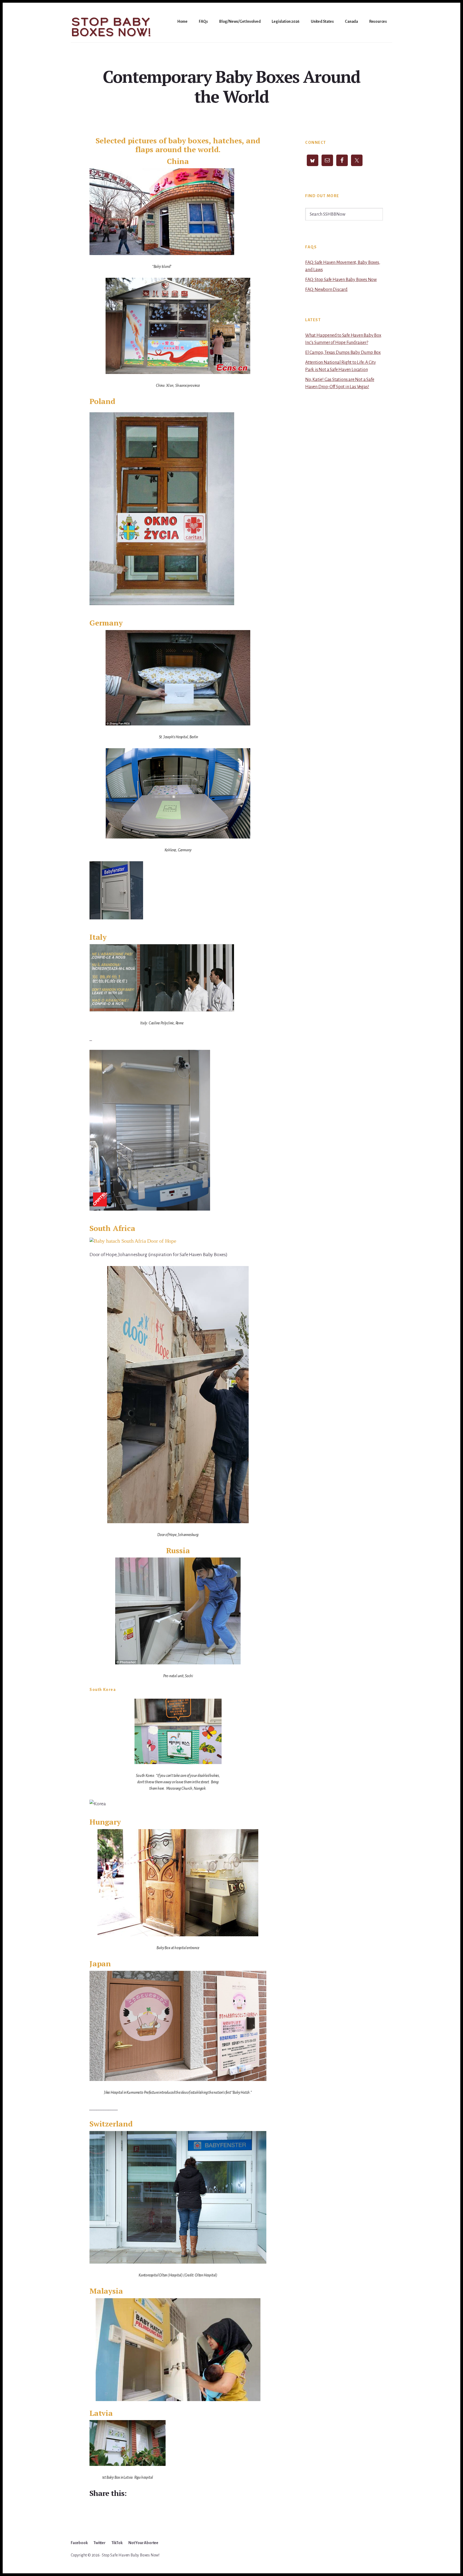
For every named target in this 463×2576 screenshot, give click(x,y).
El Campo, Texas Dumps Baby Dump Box (343, 353)
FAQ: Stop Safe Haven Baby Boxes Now (341, 280)
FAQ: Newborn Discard (326, 290)
